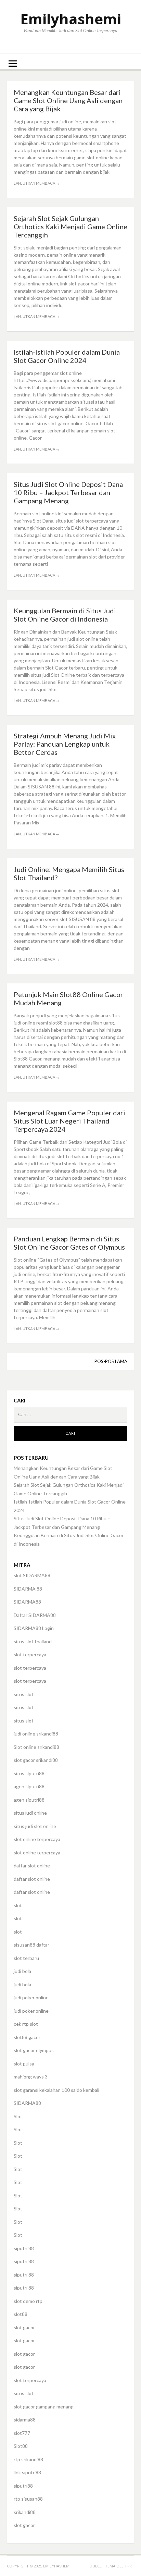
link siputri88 (27, 2472)
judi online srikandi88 (36, 1734)
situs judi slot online (35, 1826)
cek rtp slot (26, 2024)
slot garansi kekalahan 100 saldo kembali (56, 2090)
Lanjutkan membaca (37, 183)
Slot (18, 2116)
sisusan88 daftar (31, 1945)
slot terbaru (26, 1958)
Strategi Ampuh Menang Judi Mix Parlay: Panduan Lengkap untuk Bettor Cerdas (65, 744)
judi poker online (31, 1997)
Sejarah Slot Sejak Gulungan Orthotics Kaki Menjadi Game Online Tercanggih (70, 226)
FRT (131, 2566)
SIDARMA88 (27, 1602)
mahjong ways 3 (31, 2077)
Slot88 (21, 2446)
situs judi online (30, 1813)
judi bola (22, 1971)
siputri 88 (24, 2248)
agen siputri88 (29, 1786)
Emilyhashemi (71, 19)
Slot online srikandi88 (36, 1747)
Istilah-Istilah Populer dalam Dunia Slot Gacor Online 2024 (67, 356)
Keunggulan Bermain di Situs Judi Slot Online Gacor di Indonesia (65, 615)
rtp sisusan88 (28, 2499)
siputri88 (23, 2486)
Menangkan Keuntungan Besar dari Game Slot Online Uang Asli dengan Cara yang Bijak (68, 100)
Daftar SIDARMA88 (35, 1615)
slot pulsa (24, 2064)
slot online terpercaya (37, 1839)
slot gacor (24, 2327)
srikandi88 (25, 2512)
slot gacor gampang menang (44, 2407)
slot (18, 1905)
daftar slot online (32, 1866)
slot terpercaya (30, 1654)
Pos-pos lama (111, 1361)
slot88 (21, 2314)
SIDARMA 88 (28, 1589)
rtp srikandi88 (28, 2459)
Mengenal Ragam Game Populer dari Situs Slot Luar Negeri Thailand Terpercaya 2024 (69, 1121)
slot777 (22, 2433)
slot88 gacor (27, 2037)
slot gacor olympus (34, 2050)
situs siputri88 (29, 1773)
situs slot (24, 1694)
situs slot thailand (33, 1641)
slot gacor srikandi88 (36, 1760)
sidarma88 (25, 2420)
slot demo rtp (28, 2301)
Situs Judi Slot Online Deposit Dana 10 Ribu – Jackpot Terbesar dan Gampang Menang (68, 492)
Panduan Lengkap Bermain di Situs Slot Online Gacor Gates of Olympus (69, 1243)
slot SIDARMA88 (32, 1575)
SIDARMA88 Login (34, 1628)
